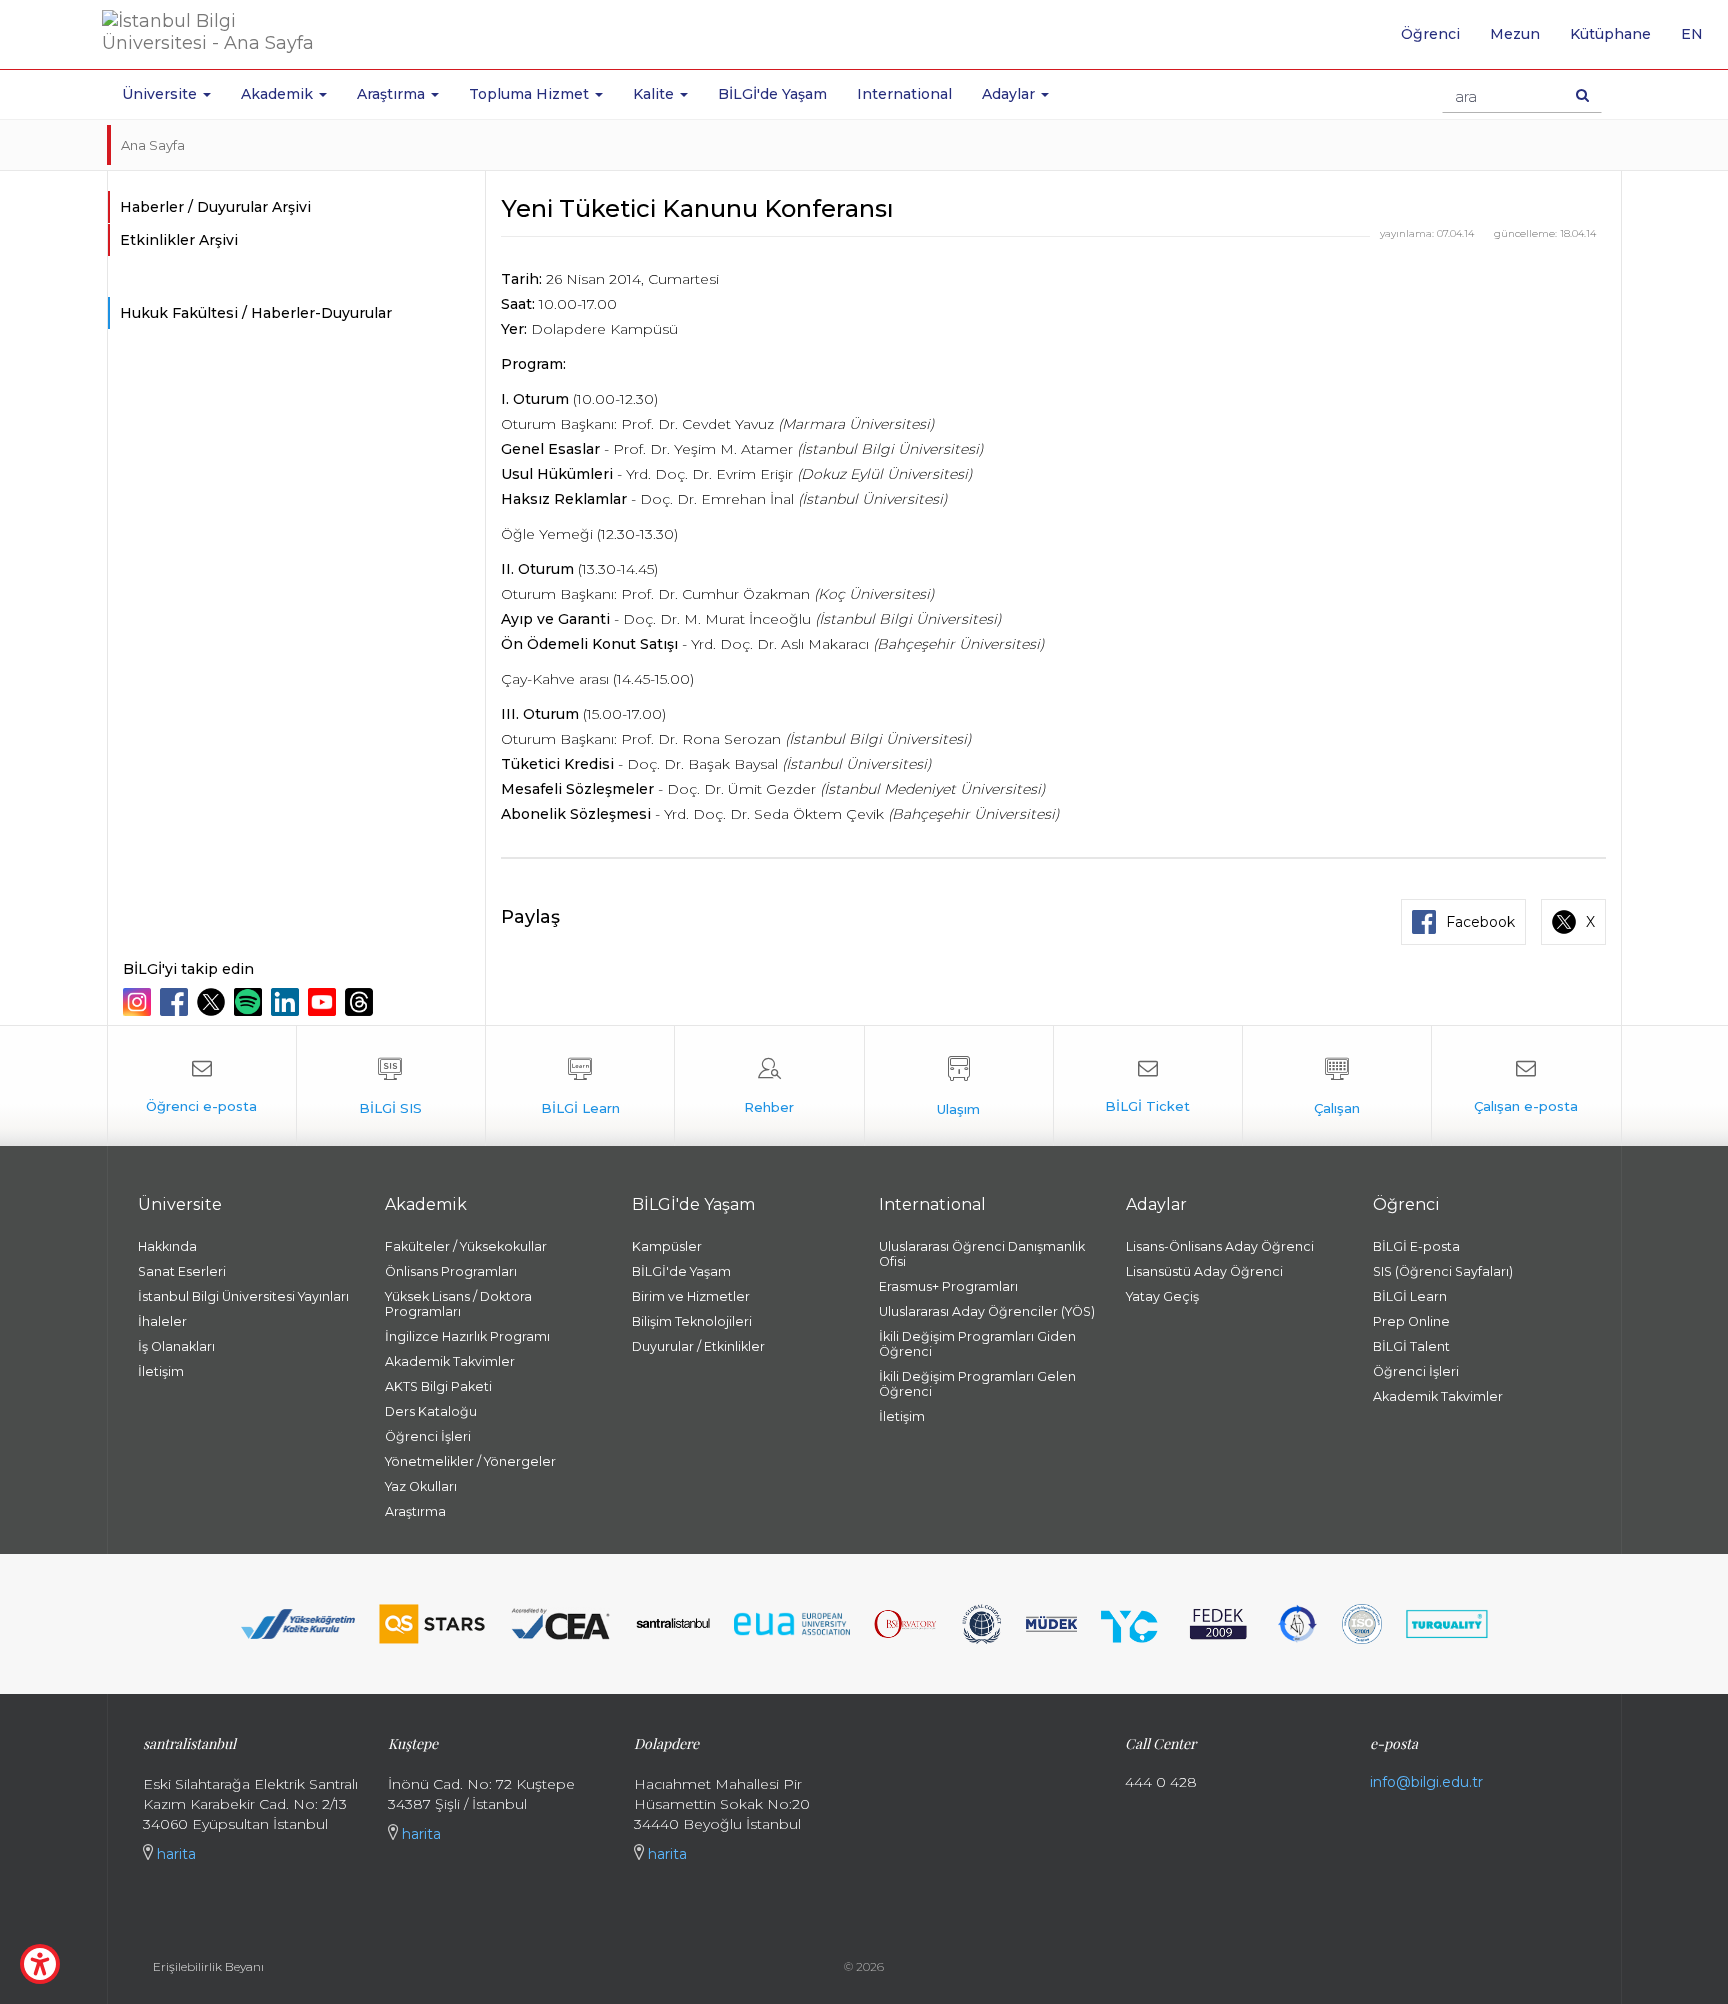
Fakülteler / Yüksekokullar (466, 1246)
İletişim (161, 1371)
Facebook (1480, 922)
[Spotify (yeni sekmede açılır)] (250, 1002)
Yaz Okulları (421, 1486)
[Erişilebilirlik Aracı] (40, 1964)
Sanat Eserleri (182, 1271)
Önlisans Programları (451, 1271)
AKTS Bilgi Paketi (438, 1386)
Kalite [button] (655, 94)
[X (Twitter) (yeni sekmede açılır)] (213, 1002)
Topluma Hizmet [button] (531, 94)
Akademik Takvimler (450, 1361)
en (1699, 41)
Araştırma (415, 1511)
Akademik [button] (279, 94)
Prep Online (1411, 1321)
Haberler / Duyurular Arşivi (215, 207)
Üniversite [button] (161, 94)
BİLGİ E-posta (1416, 1246)
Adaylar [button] (1010, 94)
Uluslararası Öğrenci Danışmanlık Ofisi (982, 1254)
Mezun (1515, 34)
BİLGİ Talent (1411, 1346)
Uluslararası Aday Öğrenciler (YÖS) (987, 1311)
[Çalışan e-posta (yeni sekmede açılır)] (1526, 1086)
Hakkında (167, 1246)
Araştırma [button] (393, 94)
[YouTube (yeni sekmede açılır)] (324, 1002)
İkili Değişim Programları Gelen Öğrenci (977, 1384)
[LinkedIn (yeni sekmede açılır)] (287, 1002)
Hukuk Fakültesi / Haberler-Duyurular (256, 313)
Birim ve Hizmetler (691, 1296)
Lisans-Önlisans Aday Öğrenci (1220, 1246)
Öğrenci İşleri (428, 1436)
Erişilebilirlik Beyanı (208, 1966)
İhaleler (162, 1321)
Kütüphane (1610, 34)
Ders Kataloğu (431, 1411)
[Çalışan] (1337, 1086)
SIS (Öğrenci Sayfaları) (1443, 1271)
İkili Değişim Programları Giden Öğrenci (977, 1344)
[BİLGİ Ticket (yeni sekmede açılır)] (1148, 1086)
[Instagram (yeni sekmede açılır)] (139, 1002)
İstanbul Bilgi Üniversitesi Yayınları (243, 1296)
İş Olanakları (176, 1346)
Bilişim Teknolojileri (692, 1321)
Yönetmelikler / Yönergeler (470, 1461)
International (904, 94)
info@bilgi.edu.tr (1426, 1782)
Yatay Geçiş (1162, 1296)
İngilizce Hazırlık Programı (467, 1336)
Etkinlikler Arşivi (179, 240)
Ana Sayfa (153, 145)
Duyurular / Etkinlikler (698, 1346)
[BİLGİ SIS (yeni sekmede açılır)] (391, 1086)
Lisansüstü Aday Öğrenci (1204, 1271)
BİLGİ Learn (1410, 1296)
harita (174, 1854)
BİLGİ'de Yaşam (772, 94)
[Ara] (1582, 95)
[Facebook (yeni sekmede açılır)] (176, 1002)
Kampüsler (667, 1246)
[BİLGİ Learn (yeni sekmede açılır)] (580, 1086)
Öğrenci (1430, 34)
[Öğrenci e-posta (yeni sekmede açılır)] (202, 1086)
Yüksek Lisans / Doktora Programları (458, 1304)
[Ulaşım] (959, 1086)
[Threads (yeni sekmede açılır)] (361, 1002)
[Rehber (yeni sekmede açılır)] (769, 1086)
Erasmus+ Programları (948, 1286)
